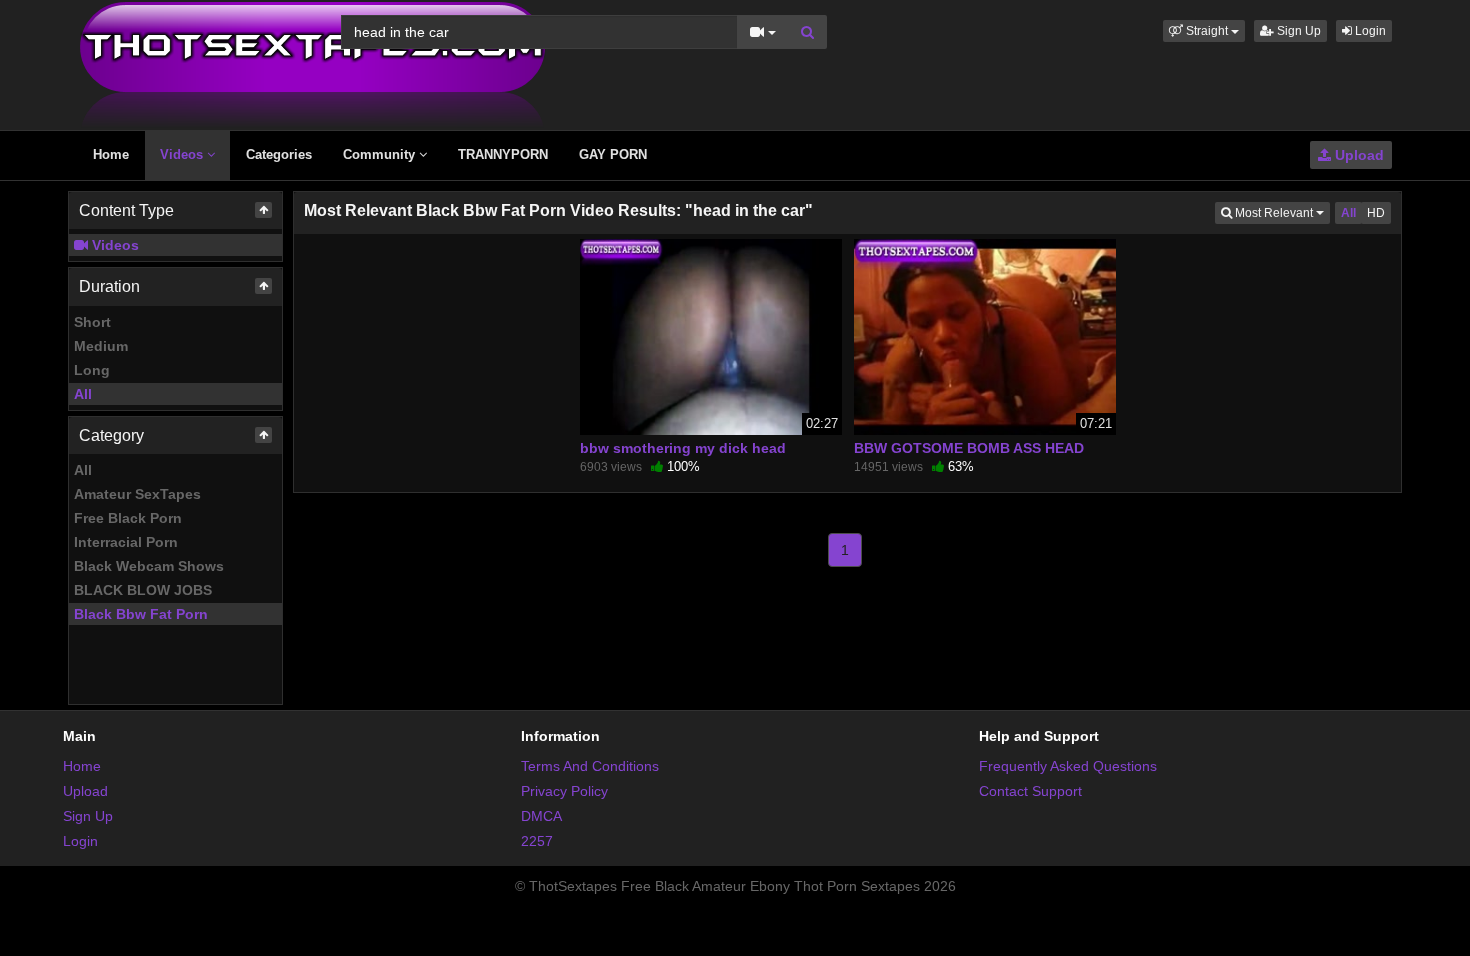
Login (1369, 31)
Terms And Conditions (590, 766)
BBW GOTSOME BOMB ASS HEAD (969, 448)
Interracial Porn (126, 542)
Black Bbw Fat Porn (141, 614)
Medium (101, 346)
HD (1376, 213)
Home (111, 154)
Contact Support (1030, 791)
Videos (183, 154)
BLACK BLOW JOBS (143, 590)
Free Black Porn (128, 518)
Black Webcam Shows (149, 566)
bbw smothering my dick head (683, 448)
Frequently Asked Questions (1068, 766)
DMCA (541, 816)
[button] (1204, 31)
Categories (279, 154)
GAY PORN (613, 154)
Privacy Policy (564, 791)
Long (92, 370)
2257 (537, 841)
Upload (1357, 155)
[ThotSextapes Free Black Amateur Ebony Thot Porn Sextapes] (312, 64)
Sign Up (1297, 31)
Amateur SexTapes (137, 494)
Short (92, 322)
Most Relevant (1281, 212)
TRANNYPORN (503, 154)
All (83, 394)
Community (381, 154)
